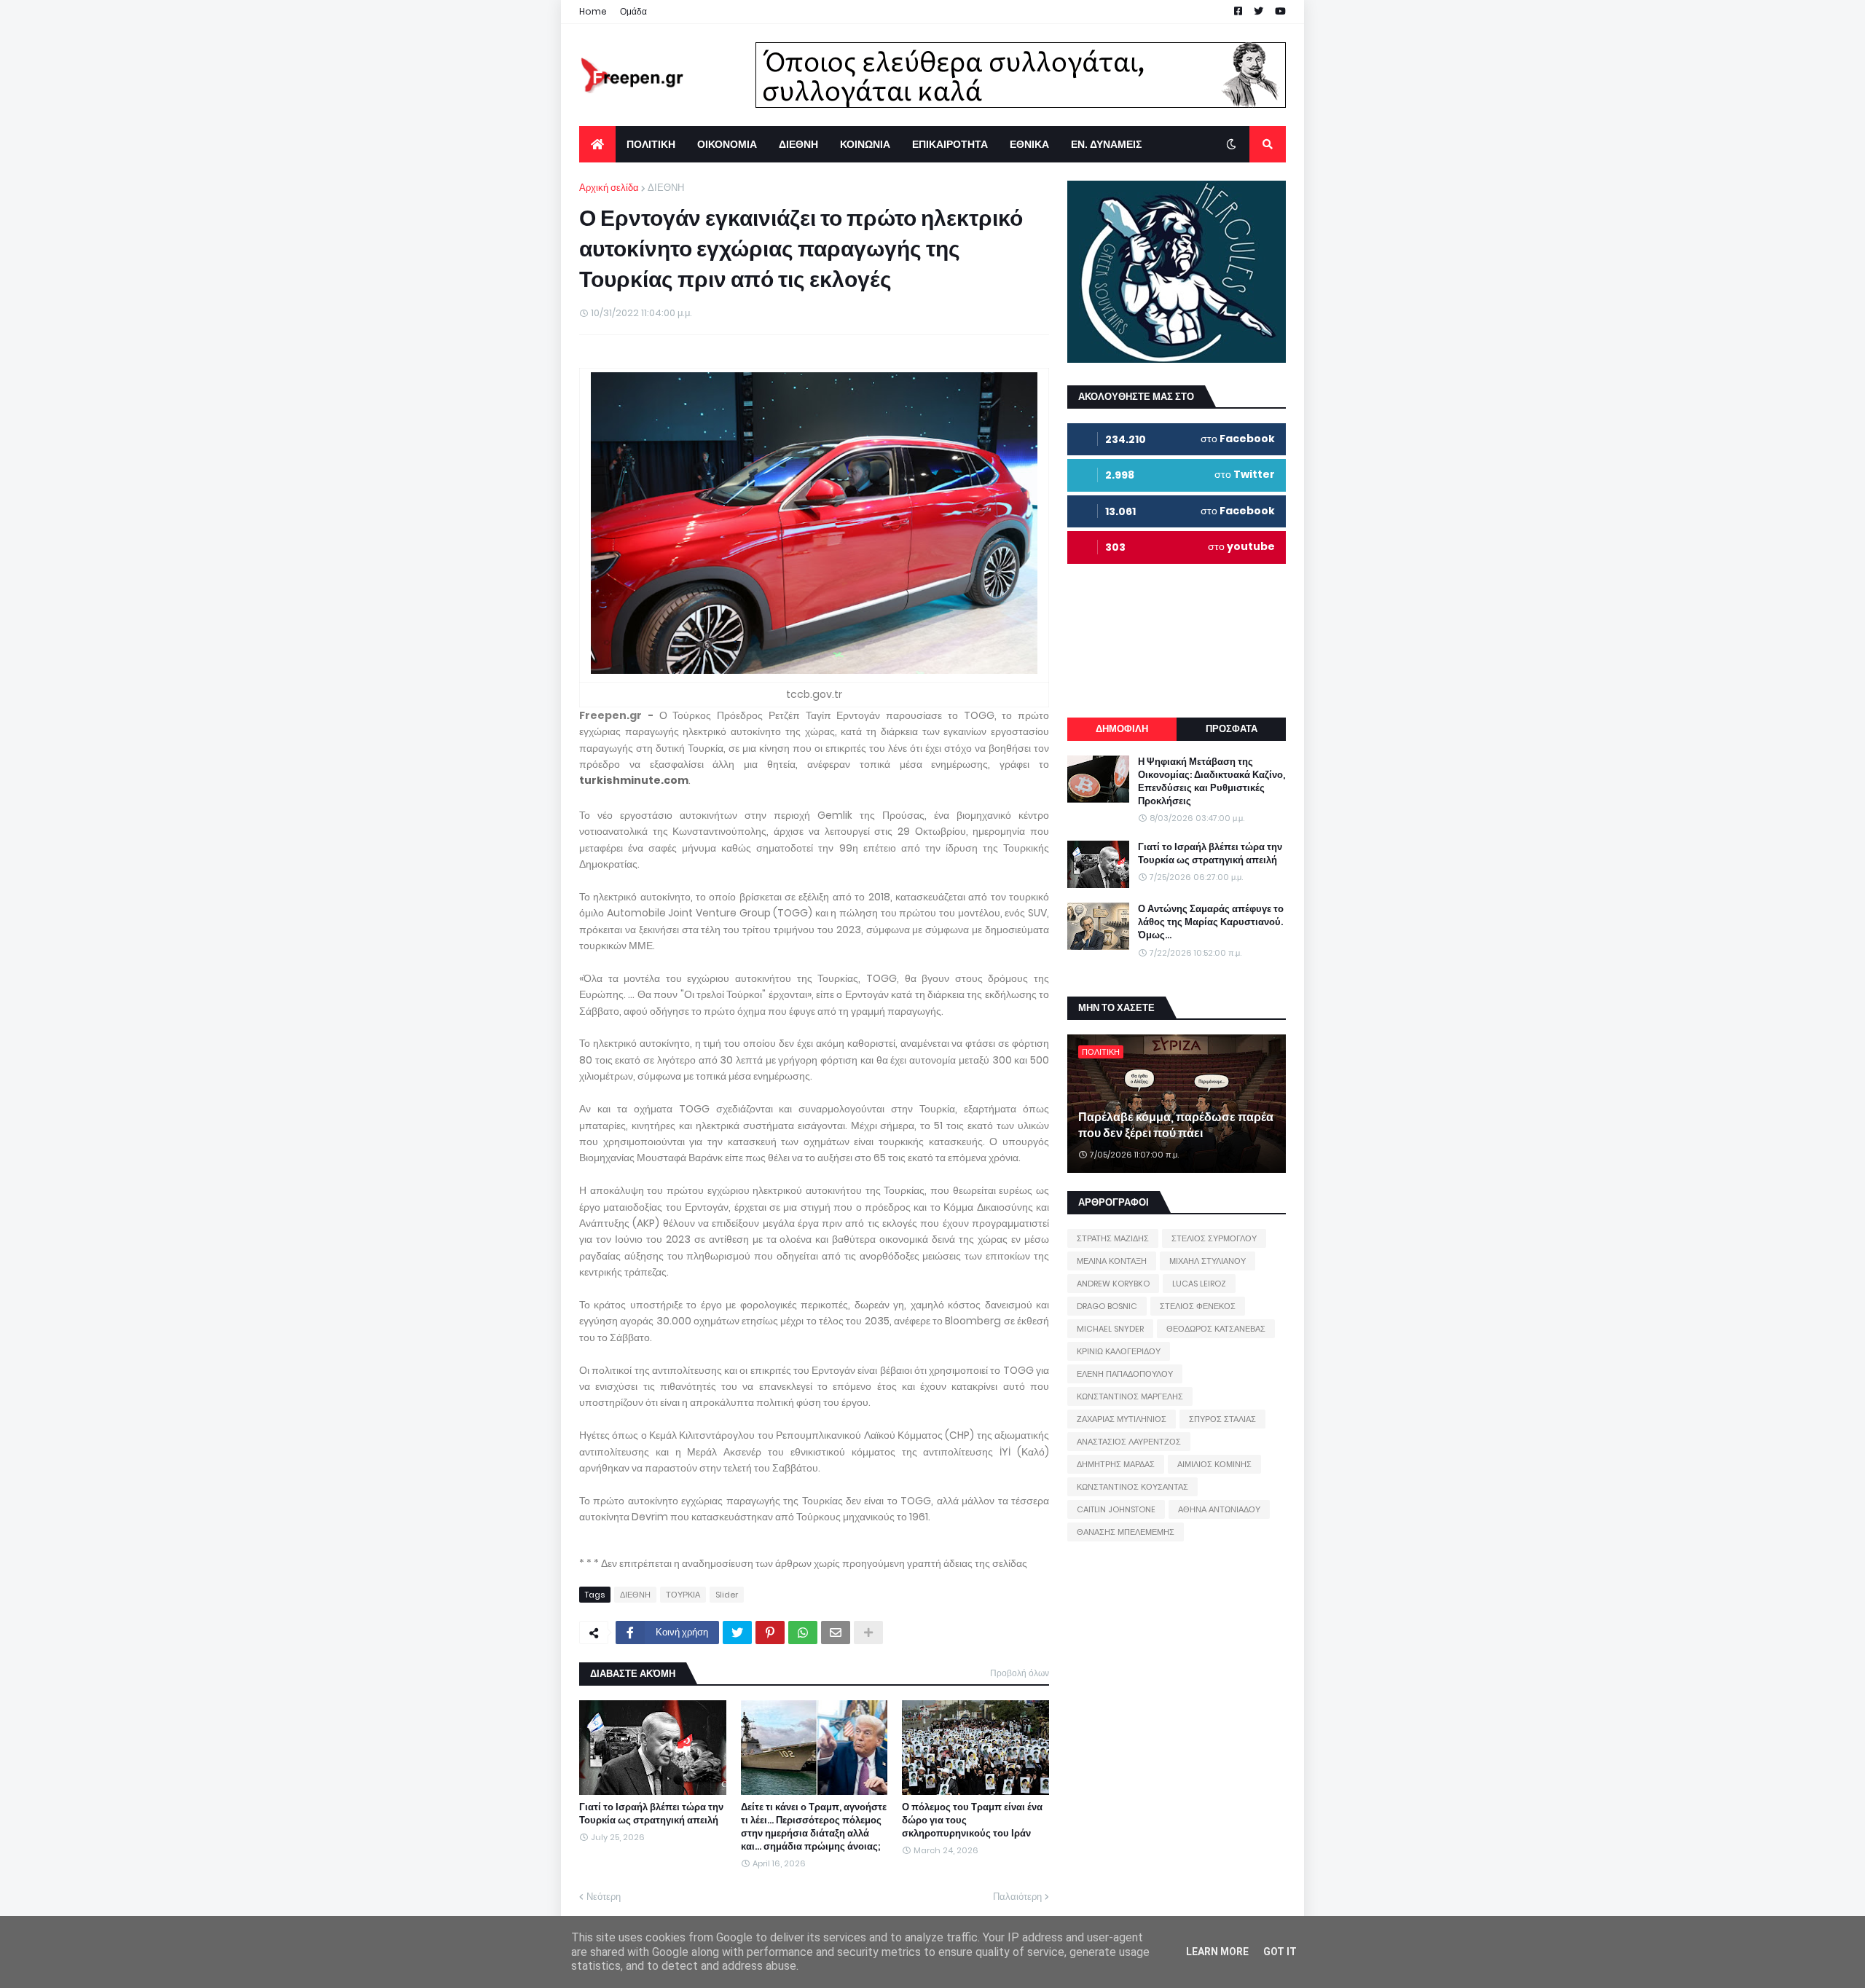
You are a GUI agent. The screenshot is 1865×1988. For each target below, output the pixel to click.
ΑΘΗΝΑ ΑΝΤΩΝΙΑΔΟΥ (1219, 1509)
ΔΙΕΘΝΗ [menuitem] (798, 144)
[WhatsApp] (803, 1633)
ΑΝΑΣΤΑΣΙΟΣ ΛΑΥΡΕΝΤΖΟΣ (1129, 1442)
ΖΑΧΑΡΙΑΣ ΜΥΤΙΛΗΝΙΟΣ (1122, 1419)
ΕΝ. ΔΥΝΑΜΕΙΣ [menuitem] (1106, 144)
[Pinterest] (770, 1633)
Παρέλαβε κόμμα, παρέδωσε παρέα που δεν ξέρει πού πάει (1176, 1125)
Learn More (1217, 1952)
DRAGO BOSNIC (1107, 1306)
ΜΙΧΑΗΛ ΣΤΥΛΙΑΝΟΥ (1208, 1261)
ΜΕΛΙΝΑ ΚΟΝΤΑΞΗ (1112, 1261)
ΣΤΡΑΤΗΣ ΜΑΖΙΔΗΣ (1113, 1238)
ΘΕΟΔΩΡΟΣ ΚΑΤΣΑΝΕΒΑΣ (1216, 1329)
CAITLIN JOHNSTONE (1116, 1509)
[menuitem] (597, 144)
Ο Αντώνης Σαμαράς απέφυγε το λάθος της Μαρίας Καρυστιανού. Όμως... (1211, 922)
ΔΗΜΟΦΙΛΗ (1122, 729)
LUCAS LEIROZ (1199, 1284)
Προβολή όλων (1020, 1673)
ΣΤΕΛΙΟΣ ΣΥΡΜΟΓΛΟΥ (1214, 1238)
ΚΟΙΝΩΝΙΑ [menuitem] (865, 144)
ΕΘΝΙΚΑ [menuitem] (1029, 144)
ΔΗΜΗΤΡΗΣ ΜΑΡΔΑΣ (1116, 1464)
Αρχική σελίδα (609, 188)
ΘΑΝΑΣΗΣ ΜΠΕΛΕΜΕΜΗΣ (1126, 1532)
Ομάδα (633, 11)
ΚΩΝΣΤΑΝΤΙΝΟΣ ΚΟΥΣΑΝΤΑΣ (1132, 1487)
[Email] (836, 1633)
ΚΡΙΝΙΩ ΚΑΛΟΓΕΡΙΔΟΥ (1119, 1351)
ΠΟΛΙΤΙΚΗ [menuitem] (651, 144)
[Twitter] (737, 1633)
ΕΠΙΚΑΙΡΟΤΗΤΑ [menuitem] (950, 144)
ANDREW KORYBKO (1113, 1284)
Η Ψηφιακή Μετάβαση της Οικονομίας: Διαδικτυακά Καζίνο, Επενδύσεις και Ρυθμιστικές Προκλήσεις (1212, 782)
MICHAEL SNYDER (1110, 1329)
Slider (727, 1595)
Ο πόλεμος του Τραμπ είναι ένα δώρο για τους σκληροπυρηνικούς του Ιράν (972, 1820)
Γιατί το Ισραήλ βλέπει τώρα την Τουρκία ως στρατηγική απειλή (651, 1814)
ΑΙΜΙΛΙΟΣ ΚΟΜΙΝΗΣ (1214, 1464)
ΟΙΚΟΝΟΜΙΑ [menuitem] (727, 144)
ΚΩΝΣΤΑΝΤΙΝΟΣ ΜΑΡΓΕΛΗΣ (1130, 1396)
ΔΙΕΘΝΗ (666, 188)
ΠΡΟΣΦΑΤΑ (1232, 729)
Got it (1280, 1952)
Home (593, 11)
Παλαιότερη (1017, 1897)
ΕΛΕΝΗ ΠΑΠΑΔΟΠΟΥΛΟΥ (1125, 1374)
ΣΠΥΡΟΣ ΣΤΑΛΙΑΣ (1222, 1419)
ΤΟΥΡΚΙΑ (683, 1595)
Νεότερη (604, 1897)
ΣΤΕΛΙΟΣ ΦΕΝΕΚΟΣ (1198, 1306)
